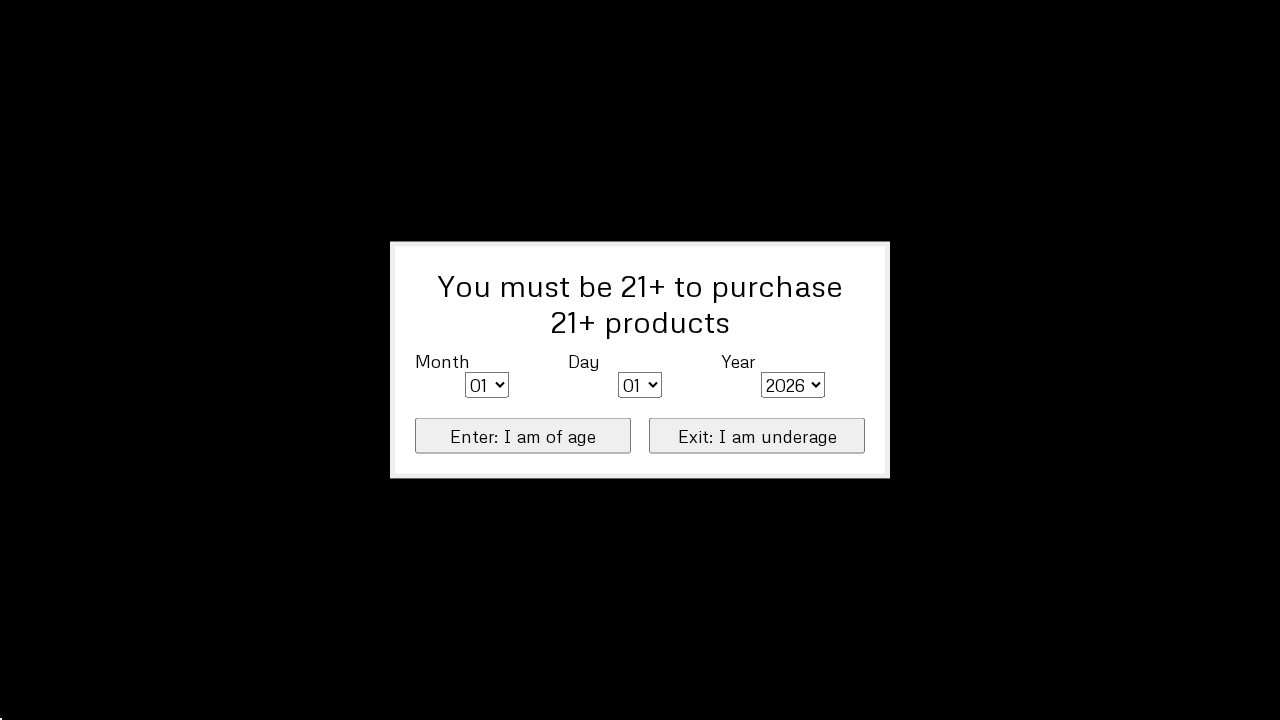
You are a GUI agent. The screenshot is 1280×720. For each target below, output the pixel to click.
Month (442, 360)
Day (584, 360)
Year (738, 360)
